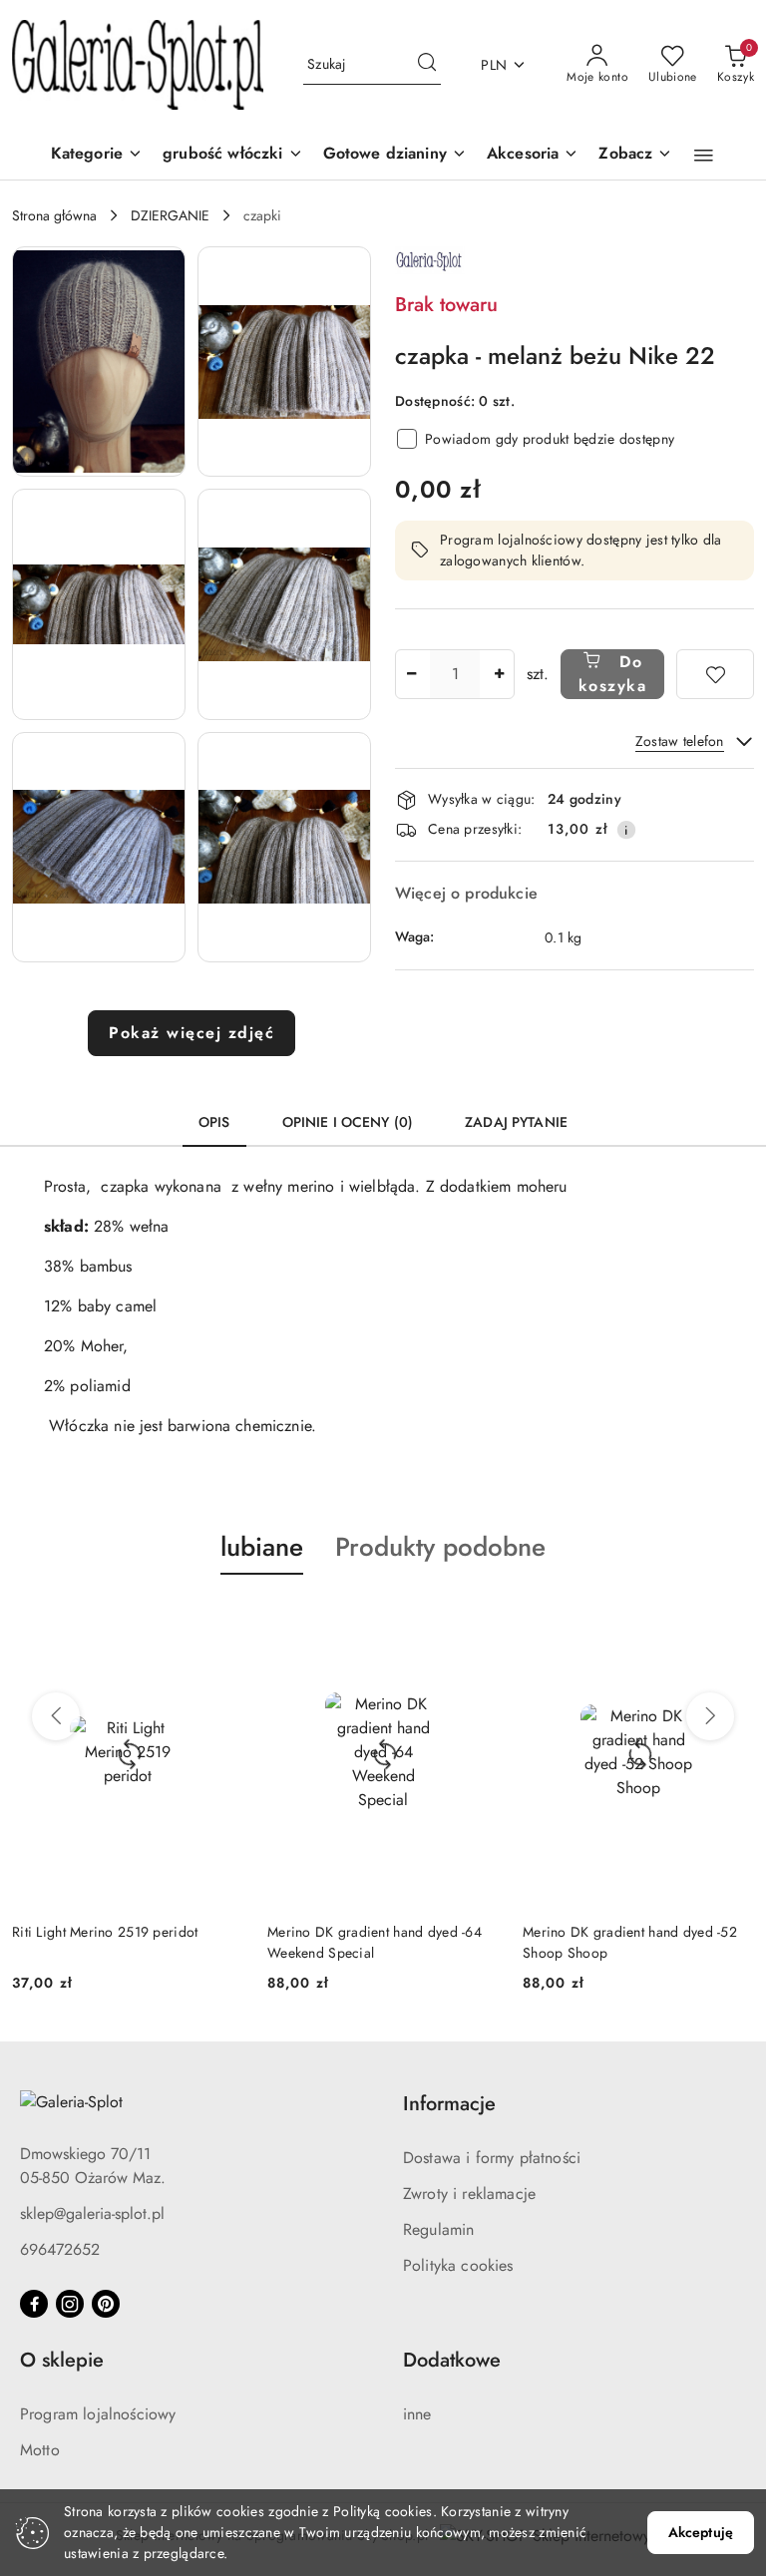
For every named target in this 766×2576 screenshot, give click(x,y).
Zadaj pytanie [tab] (516, 1122)
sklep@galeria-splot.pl (92, 2213)
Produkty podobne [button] (440, 1547)
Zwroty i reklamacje (469, 2194)
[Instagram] (70, 2304)
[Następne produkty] (710, 1716)
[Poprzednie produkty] (56, 1716)
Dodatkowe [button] (452, 2360)
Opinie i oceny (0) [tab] (348, 1122)
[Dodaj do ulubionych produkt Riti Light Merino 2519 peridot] (220, 1622)
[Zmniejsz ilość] (411, 674)
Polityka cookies (458, 2265)
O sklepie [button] (62, 2360)
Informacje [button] (449, 2104)
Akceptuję (701, 2532)
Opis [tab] (214, 1122)
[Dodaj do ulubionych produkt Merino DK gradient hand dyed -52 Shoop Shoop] (731, 1622)
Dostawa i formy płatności (492, 2158)
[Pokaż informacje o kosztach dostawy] (626, 830)
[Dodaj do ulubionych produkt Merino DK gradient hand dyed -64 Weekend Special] (476, 1622)
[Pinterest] (106, 2304)
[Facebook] (34, 2304)
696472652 (60, 2249)
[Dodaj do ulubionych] (715, 674)
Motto (40, 2450)
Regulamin (438, 2229)
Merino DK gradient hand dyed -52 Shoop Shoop (630, 1942)
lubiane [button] (262, 1547)
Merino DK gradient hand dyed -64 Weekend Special (375, 1942)
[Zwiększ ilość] (499, 674)
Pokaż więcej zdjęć (191, 1033)
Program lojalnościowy (98, 2414)
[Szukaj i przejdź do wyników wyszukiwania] (427, 65)
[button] (635, 155)
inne (417, 2414)
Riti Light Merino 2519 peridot (105, 1932)
